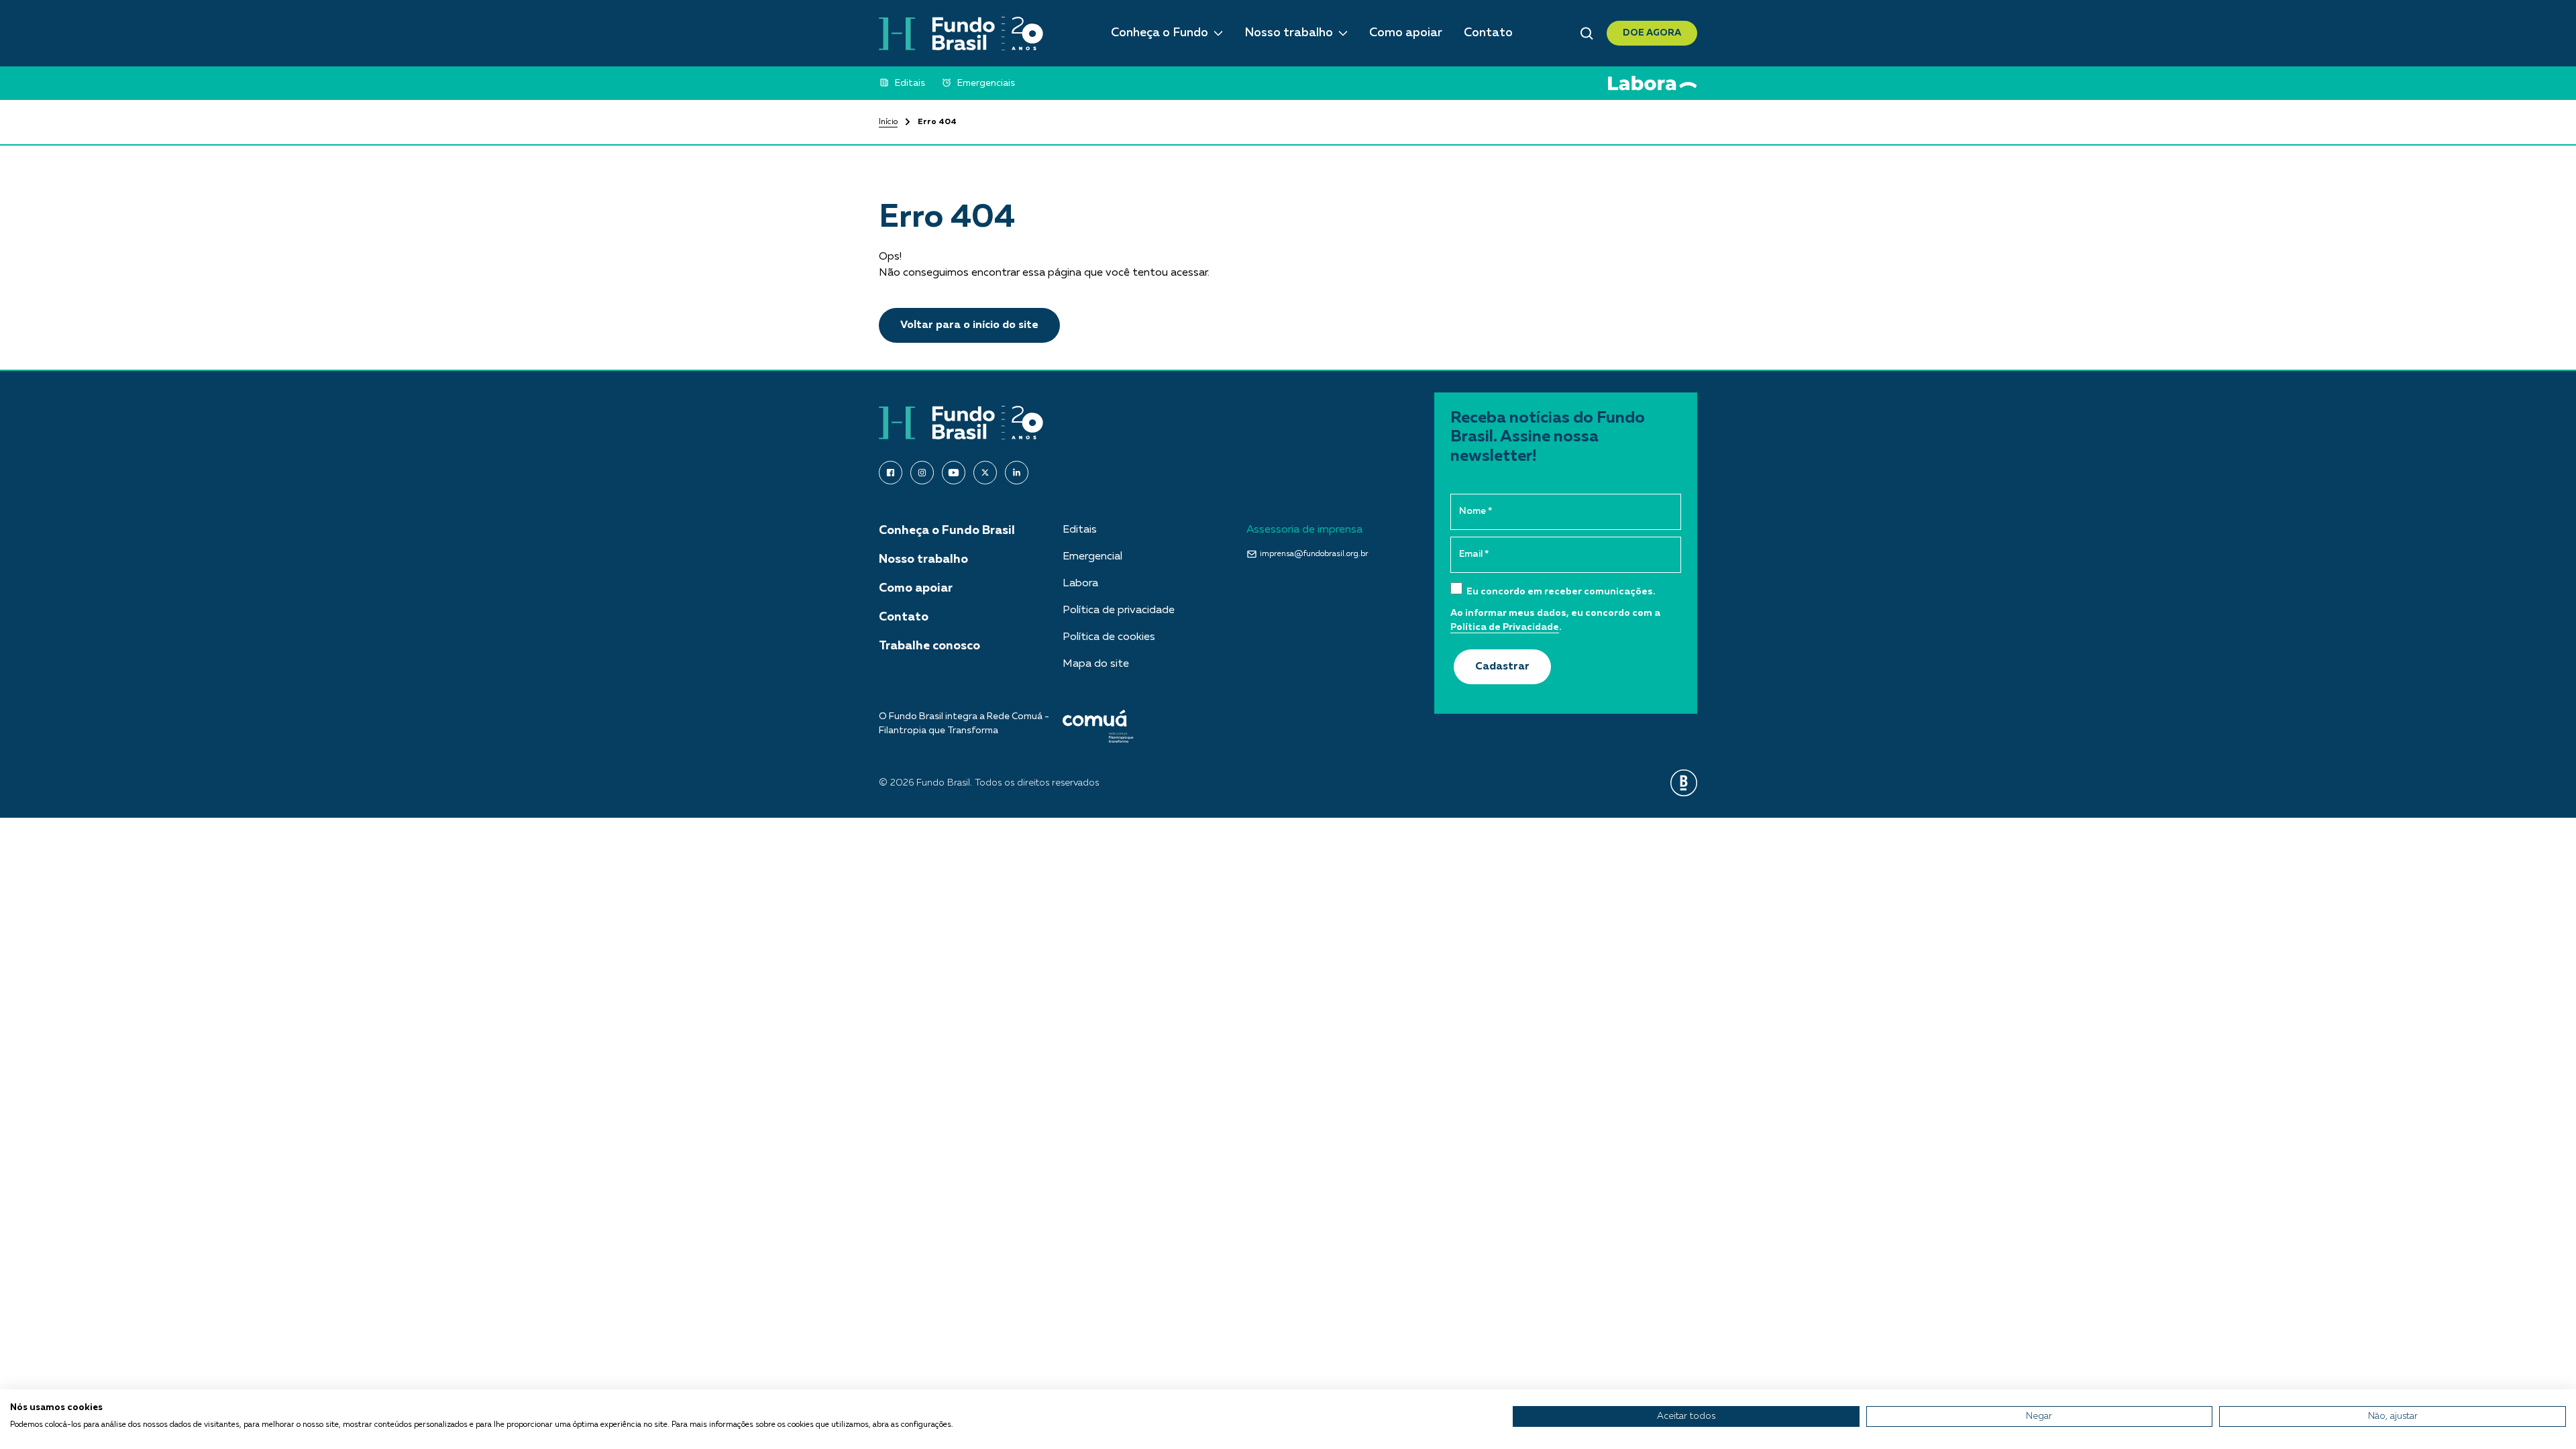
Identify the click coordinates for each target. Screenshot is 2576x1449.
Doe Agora (1652, 33)
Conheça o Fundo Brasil (947, 531)
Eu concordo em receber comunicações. (1560, 592)
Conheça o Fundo (1160, 33)
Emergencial (1092, 557)
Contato (1488, 33)
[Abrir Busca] (1587, 34)
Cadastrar (1502, 667)
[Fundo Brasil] (961, 34)
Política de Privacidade (1505, 627)
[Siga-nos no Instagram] (922, 473)
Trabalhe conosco (929, 646)
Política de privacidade (1119, 610)
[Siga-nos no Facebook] (891, 473)
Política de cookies (1109, 637)
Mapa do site (1096, 664)
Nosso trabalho (1289, 33)
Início (888, 122)
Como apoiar (1406, 33)
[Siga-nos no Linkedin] (1017, 473)
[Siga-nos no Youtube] (954, 473)
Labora (1080, 584)
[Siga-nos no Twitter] (985, 473)
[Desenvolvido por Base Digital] (1684, 783)
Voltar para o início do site (969, 325)
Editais (1080, 530)
